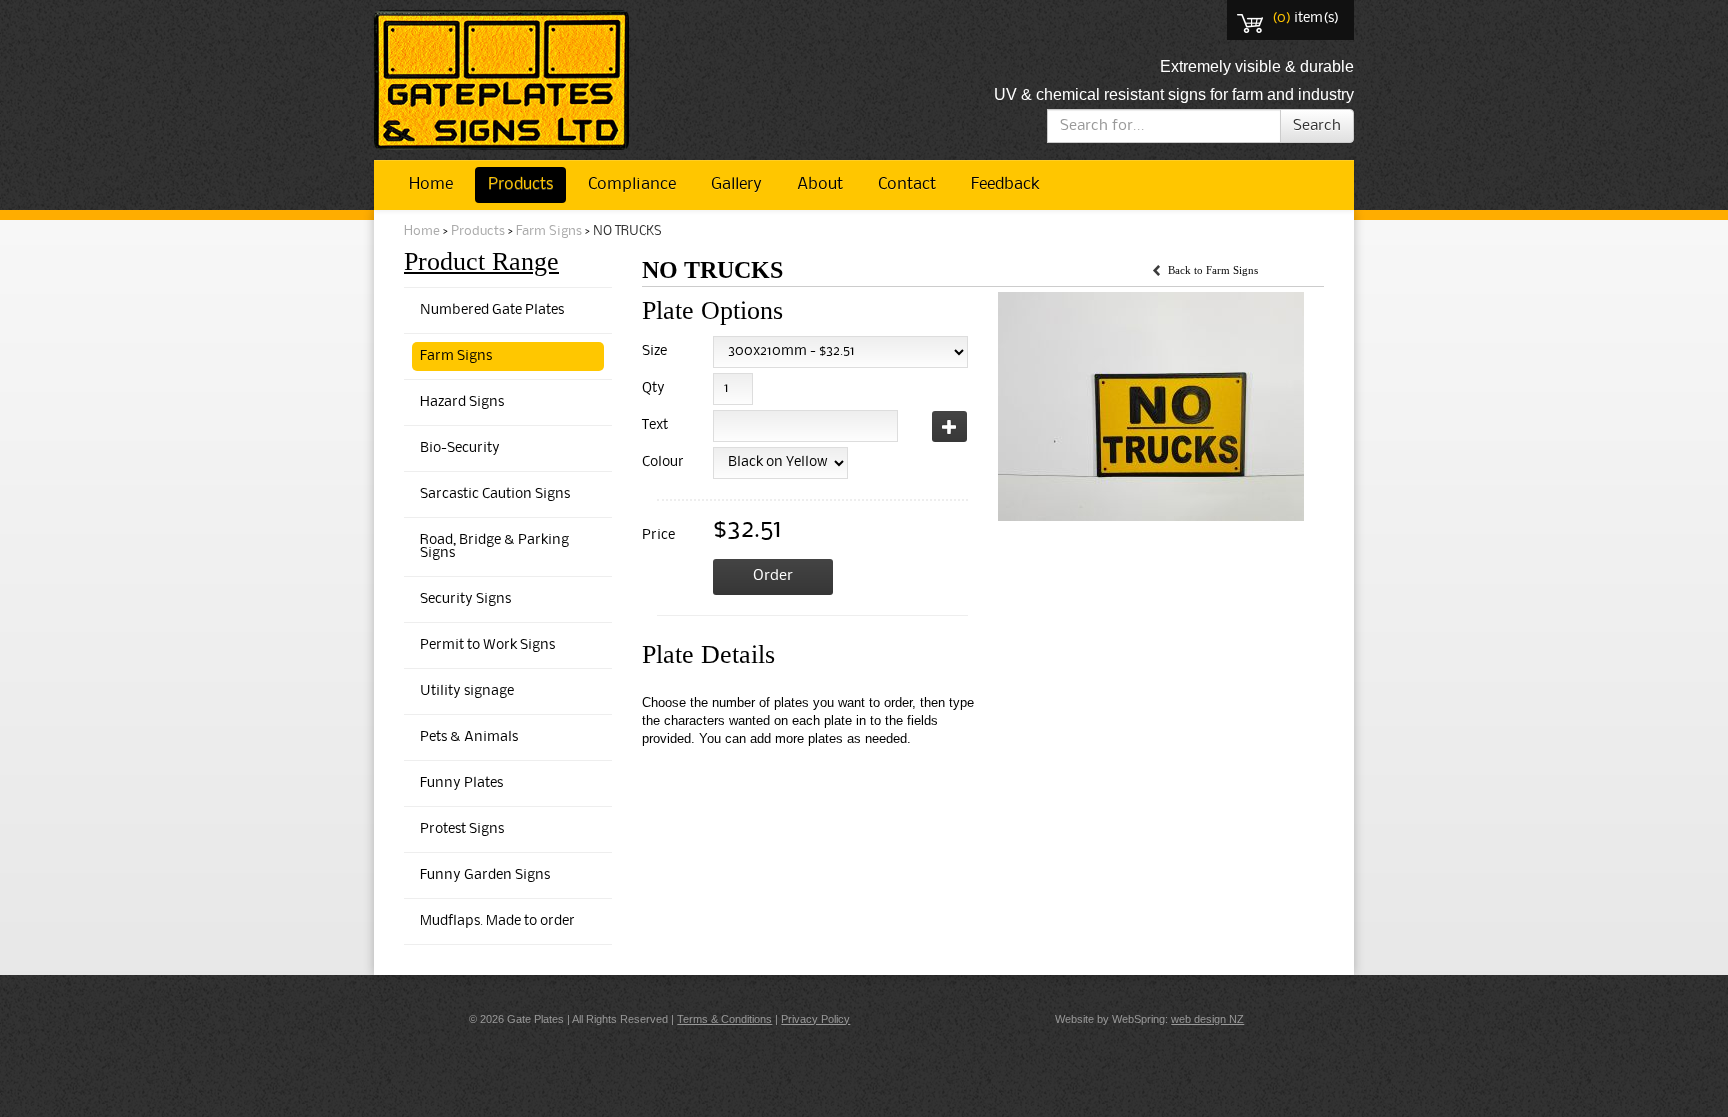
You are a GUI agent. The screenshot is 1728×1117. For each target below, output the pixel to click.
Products (520, 184)
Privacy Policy (815, 1019)
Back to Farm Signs (1213, 270)
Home (431, 184)
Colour (659, 462)
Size (654, 351)
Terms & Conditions (724, 1019)
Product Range (481, 261)
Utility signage (467, 691)
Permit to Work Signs (487, 645)
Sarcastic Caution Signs (495, 494)
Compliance (632, 184)
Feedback (1005, 184)
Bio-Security (460, 448)
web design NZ (1207, 1019)
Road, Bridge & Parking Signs (494, 547)
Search (1317, 126)
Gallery (736, 184)
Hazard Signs (462, 402)
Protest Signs (462, 829)
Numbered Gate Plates (492, 310)
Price (658, 535)
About (820, 184)
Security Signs (465, 599)
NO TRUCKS (627, 231)
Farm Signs (549, 231)
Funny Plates (461, 783)
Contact (907, 184)
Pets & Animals (469, 737)
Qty (653, 388)
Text (655, 425)
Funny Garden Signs (485, 875)
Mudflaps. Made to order (497, 921)
